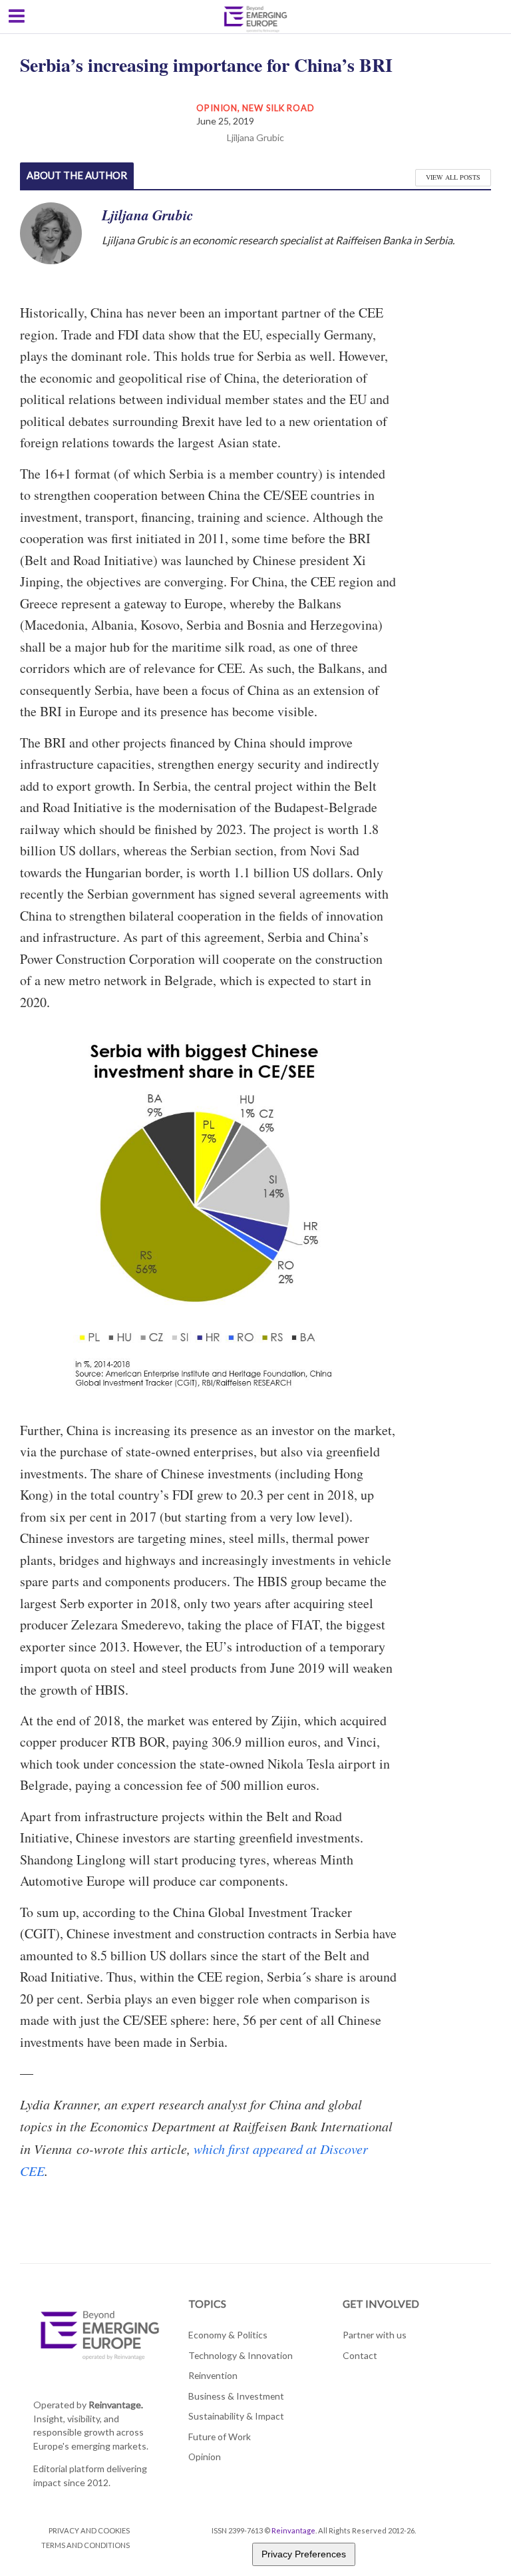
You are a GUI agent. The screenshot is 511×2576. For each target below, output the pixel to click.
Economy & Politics (228, 2335)
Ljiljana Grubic (255, 137)
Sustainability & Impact (236, 2416)
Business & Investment (236, 2396)
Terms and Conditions (85, 2545)
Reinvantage (293, 2530)
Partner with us (375, 2335)
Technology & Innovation (241, 2355)
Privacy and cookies (89, 2530)
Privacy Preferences (304, 2554)
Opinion (217, 108)
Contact (360, 2355)
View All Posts (453, 177)
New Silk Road (278, 108)
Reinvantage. (116, 2405)
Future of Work (220, 2437)
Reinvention (213, 2375)
